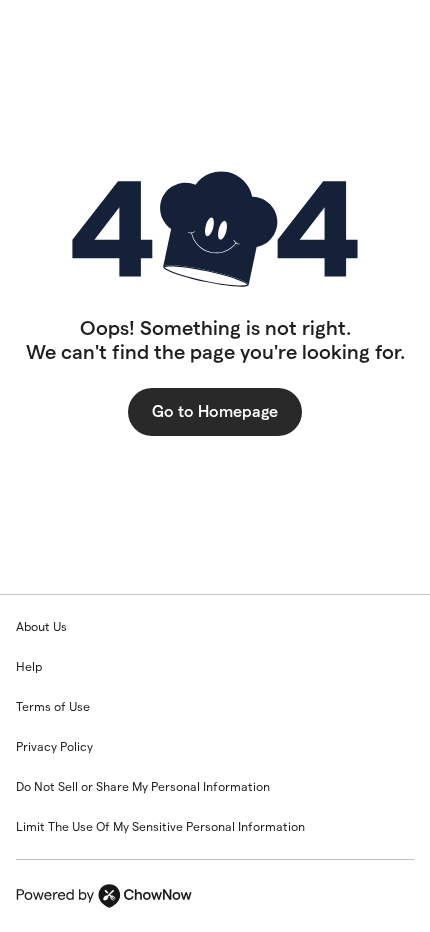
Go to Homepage (215, 411)
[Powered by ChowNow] (215, 896)
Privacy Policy (54, 746)
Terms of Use (53, 706)
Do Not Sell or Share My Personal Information (143, 786)
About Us (41, 626)
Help (29, 666)
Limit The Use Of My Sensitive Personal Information (160, 826)
